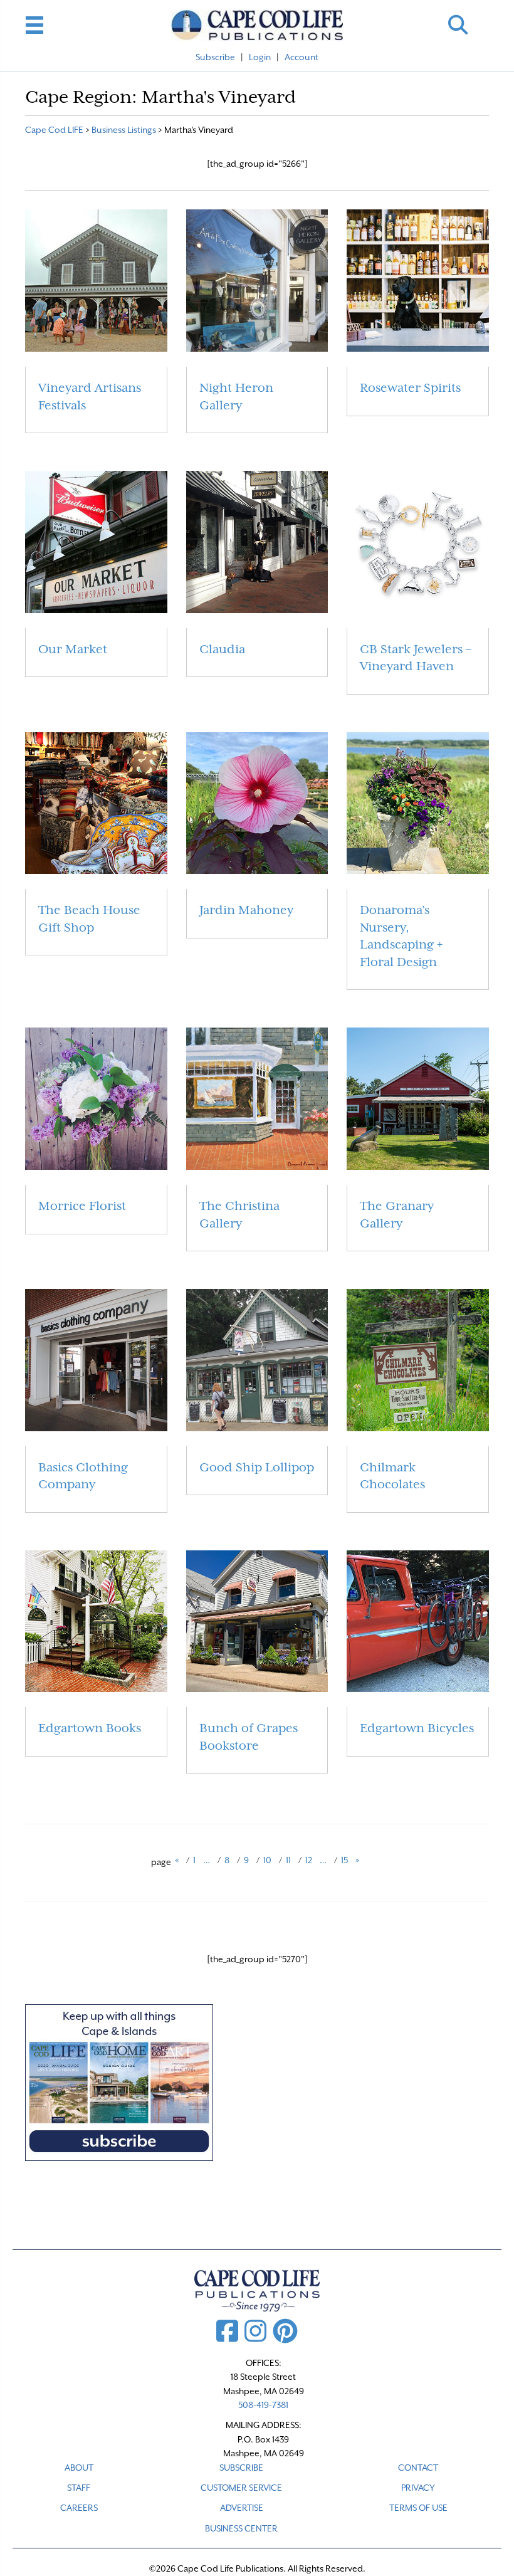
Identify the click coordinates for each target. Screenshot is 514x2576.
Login (260, 57)
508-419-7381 (263, 2405)
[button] (458, 25)
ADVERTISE (242, 2508)
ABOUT (79, 2468)
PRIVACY (418, 2488)
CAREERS (79, 2508)
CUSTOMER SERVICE (241, 2488)
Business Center (241, 2528)
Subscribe (215, 57)
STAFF (79, 2488)
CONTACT (418, 2468)
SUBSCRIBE (241, 2468)
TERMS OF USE (418, 2508)
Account (302, 57)
